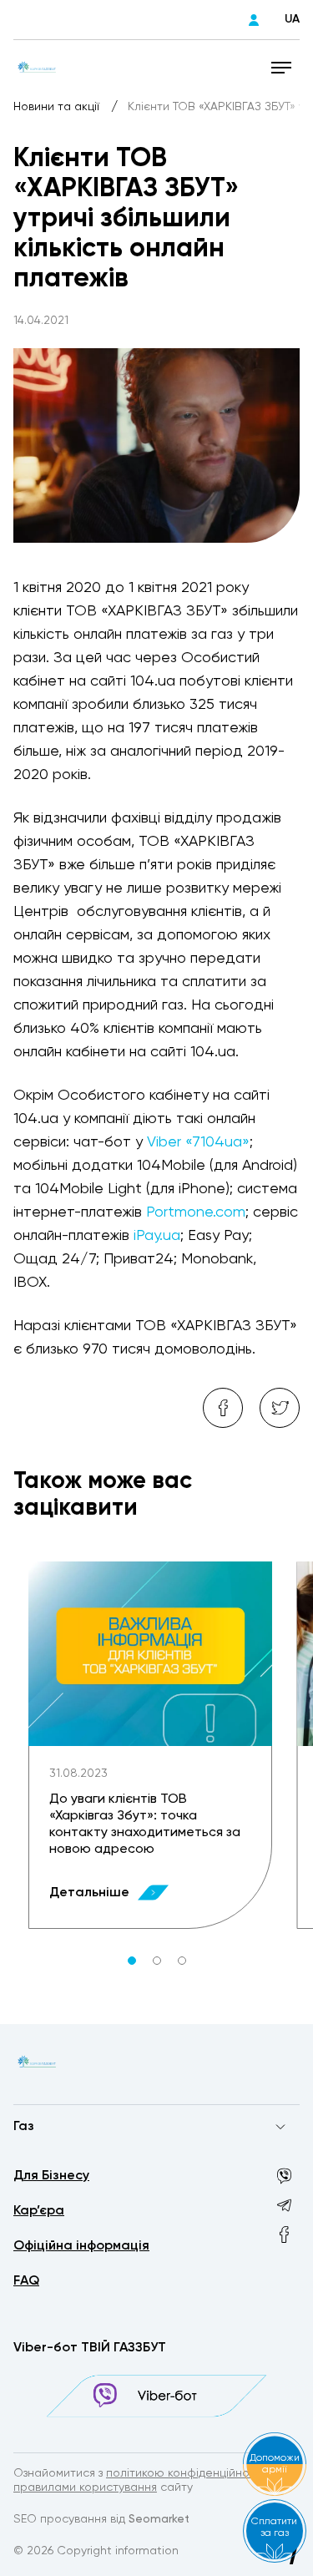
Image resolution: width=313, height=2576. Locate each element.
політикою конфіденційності (185, 2473)
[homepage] (37, 67)
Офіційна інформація (81, 2246)
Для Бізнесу (51, 2176)
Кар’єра (39, 2211)
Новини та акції (58, 107)
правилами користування (85, 2487)
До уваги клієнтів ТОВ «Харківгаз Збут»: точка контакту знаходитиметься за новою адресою (145, 1824)
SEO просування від (101, 2519)
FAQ (26, 2281)
